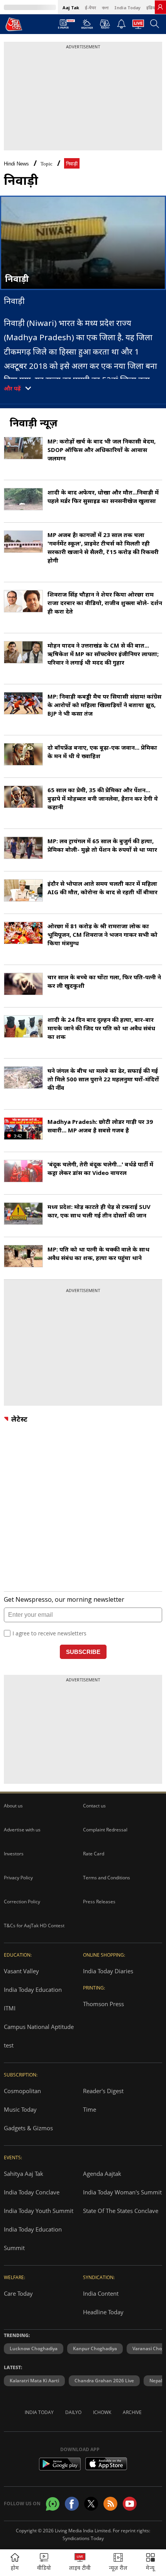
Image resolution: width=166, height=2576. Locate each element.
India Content (101, 2293)
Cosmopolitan (22, 2091)
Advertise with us (22, 1830)
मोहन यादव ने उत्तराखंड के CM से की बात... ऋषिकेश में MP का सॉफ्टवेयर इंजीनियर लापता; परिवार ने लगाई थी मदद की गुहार (103, 654)
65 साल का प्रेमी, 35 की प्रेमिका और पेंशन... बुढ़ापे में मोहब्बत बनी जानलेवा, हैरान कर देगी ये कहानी (103, 798)
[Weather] (87, 26)
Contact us (94, 1806)
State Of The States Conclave (121, 2211)
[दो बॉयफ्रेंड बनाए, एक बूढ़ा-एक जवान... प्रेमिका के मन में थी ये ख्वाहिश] (23, 754)
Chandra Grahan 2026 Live (104, 2381)
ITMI (10, 2008)
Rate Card (94, 1854)
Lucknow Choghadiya (34, 2348)
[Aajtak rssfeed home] (110, 2504)
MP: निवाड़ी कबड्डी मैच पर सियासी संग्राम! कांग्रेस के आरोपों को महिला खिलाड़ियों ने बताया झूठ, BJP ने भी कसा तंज (104, 705)
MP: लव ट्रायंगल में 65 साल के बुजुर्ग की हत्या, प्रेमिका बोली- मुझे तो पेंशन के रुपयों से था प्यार (102, 845)
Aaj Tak (71, 8)
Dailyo (73, 2412)
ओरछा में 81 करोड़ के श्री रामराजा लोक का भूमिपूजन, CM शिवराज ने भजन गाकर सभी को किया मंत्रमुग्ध (102, 934)
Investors (14, 1854)
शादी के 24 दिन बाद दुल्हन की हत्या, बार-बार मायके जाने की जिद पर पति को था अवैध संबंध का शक (101, 1028)
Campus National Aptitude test (39, 2036)
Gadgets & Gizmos (28, 2128)
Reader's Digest (103, 2091)
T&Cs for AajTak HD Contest (34, 1926)
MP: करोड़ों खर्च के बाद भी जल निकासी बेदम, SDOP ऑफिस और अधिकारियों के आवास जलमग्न (102, 450)
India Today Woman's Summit (122, 2192)
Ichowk (102, 2412)
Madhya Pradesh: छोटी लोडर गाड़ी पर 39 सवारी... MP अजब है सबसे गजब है (100, 1126)
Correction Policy (22, 1902)
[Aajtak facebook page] (72, 2504)
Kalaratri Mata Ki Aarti (34, 2381)
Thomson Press (103, 2004)
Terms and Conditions (107, 1878)
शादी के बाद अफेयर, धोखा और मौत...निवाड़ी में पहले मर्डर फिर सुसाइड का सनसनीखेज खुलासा (103, 496)
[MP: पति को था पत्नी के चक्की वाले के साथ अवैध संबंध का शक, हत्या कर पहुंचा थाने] (23, 1256)
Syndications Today (83, 2538)
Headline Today (103, 2312)
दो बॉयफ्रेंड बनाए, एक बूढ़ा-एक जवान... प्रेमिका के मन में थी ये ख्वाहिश (102, 752)
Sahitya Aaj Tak (24, 2174)
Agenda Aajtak (102, 2174)
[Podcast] (105, 24)
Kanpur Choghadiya (95, 2348)
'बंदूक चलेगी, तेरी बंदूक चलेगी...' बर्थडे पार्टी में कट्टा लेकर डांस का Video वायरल (100, 1168)
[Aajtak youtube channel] (130, 2504)
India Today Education (33, 1990)
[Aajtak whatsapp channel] (53, 2504)
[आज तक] (14, 24)
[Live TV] (138, 26)
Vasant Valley (21, 1971)
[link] (160, 7)
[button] (151, 2563)
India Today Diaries (108, 1971)
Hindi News (16, 164)
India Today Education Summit (33, 2238)
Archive (132, 2412)
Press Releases (99, 1902)
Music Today (20, 2109)
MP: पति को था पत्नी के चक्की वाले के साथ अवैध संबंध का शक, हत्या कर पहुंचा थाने (98, 1253)
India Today (127, 8)
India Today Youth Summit (39, 2211)
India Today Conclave (32, 2192)
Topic (47, 164)
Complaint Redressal (105, 1830)
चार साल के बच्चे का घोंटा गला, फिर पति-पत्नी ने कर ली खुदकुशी (104, 981)
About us (13, 1806)
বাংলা (105, 8)
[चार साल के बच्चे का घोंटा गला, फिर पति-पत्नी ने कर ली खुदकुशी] (23, 984)
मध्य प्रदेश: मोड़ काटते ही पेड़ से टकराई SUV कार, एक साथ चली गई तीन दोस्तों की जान (99, 1211)
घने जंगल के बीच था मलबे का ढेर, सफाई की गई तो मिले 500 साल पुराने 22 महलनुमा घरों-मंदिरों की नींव (103, 1079)
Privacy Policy (18, 1878)
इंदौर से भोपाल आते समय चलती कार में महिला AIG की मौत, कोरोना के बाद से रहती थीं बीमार (102, 888)
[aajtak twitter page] (91, 2504)
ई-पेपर (91, 8)
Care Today (18, 2293)
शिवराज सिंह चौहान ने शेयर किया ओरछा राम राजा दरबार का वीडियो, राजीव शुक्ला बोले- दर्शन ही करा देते (105, 603)
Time (90, 2109)
